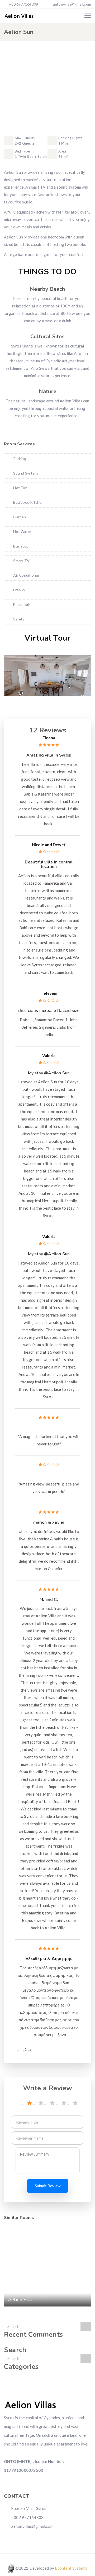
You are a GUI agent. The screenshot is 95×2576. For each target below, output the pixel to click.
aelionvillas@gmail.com (72, 4)
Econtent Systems (71, 2568)
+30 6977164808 (23, 4)
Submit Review (48, 2186)
